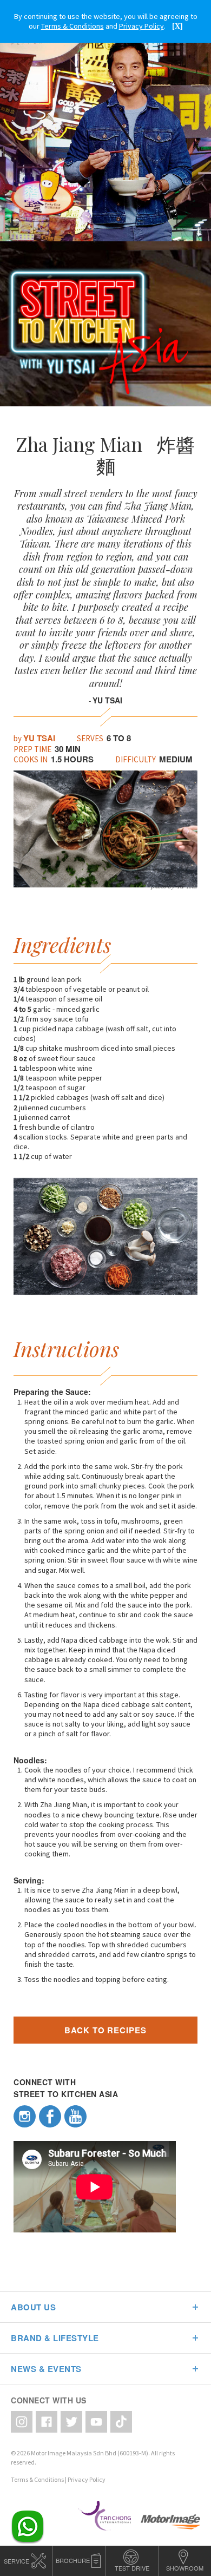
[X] (177, 26)
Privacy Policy (87, 2479)
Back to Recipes (105, 2030)
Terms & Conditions (37, 2479)
